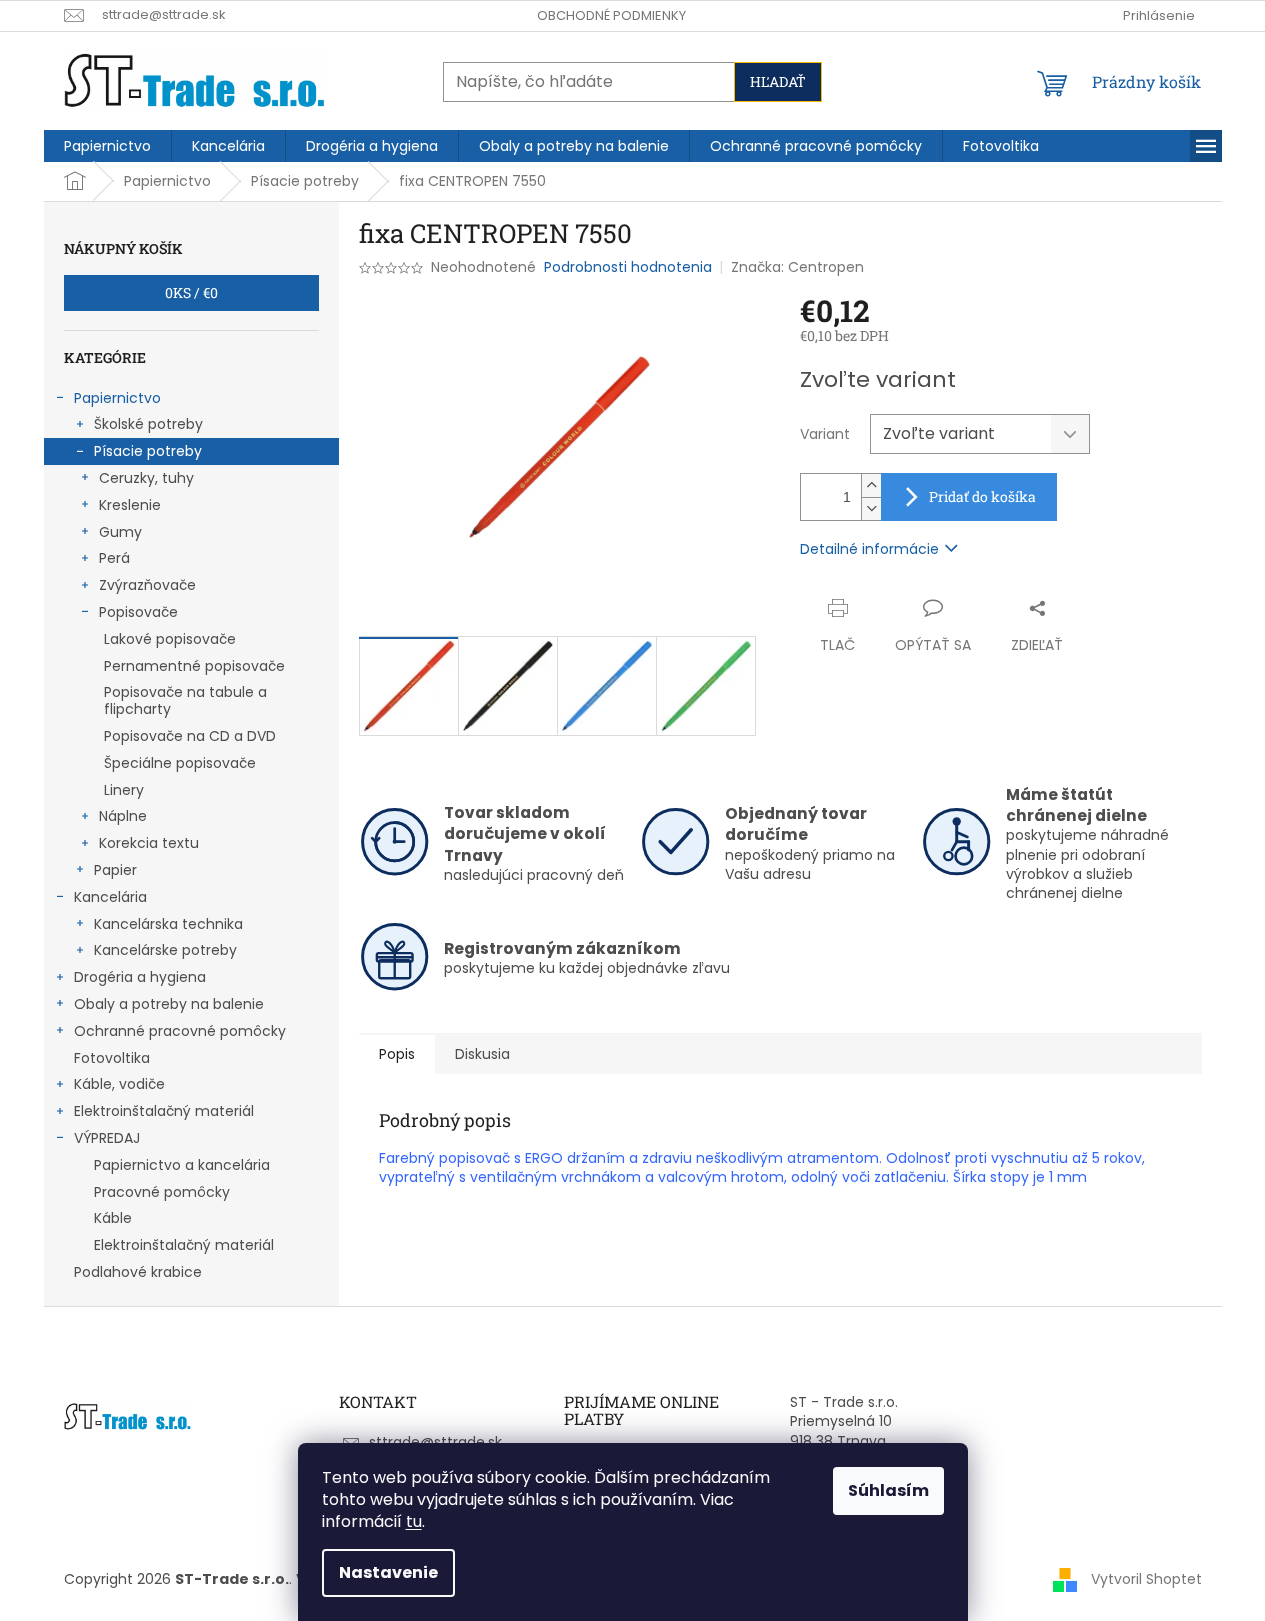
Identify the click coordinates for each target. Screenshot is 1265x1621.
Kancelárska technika (168, 924)
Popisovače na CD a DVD (190, 736)
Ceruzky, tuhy (146, 478)
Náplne (123, 816)
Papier (115, 870)
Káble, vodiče (119, 1084)
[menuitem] (107, 146)
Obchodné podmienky (611, 15)
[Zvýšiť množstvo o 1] (871, 485)
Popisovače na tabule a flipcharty (185, 700)
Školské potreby (148, 424)
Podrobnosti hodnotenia (628, 267)
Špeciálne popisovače (180, 763)
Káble (113, 1218)
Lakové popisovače (170, 639)
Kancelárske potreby (165, 950)
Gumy (120, 532)
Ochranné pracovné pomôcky (180, 1031)
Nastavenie (388, 1572)
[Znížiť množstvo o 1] (871, 508)
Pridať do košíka (982, 496)
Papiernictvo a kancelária (182, 1165)
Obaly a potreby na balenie (169, 1004)
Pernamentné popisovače (194, 666)
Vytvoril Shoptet (1146, 1579)
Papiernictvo (117, 398)
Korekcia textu (149, 843)
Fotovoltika (112, 1058)
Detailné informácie (869, 549)
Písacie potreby (148, 451)
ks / (191, 292)
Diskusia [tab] (482, 1054)
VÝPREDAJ (107, 1138)
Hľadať (778, 81)
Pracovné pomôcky (162, 1192)
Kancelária (110, 897)
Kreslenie (130, 505)
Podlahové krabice (138, 1272)
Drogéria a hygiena (140, 977)
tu (414, 1521)
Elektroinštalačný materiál (164, 1111)
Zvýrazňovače (147, 585)
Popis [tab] (397, 1054)
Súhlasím (888, 1490)
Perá (114, 558)
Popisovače (138, 612)
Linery (124, 790)
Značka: (797, 267)
